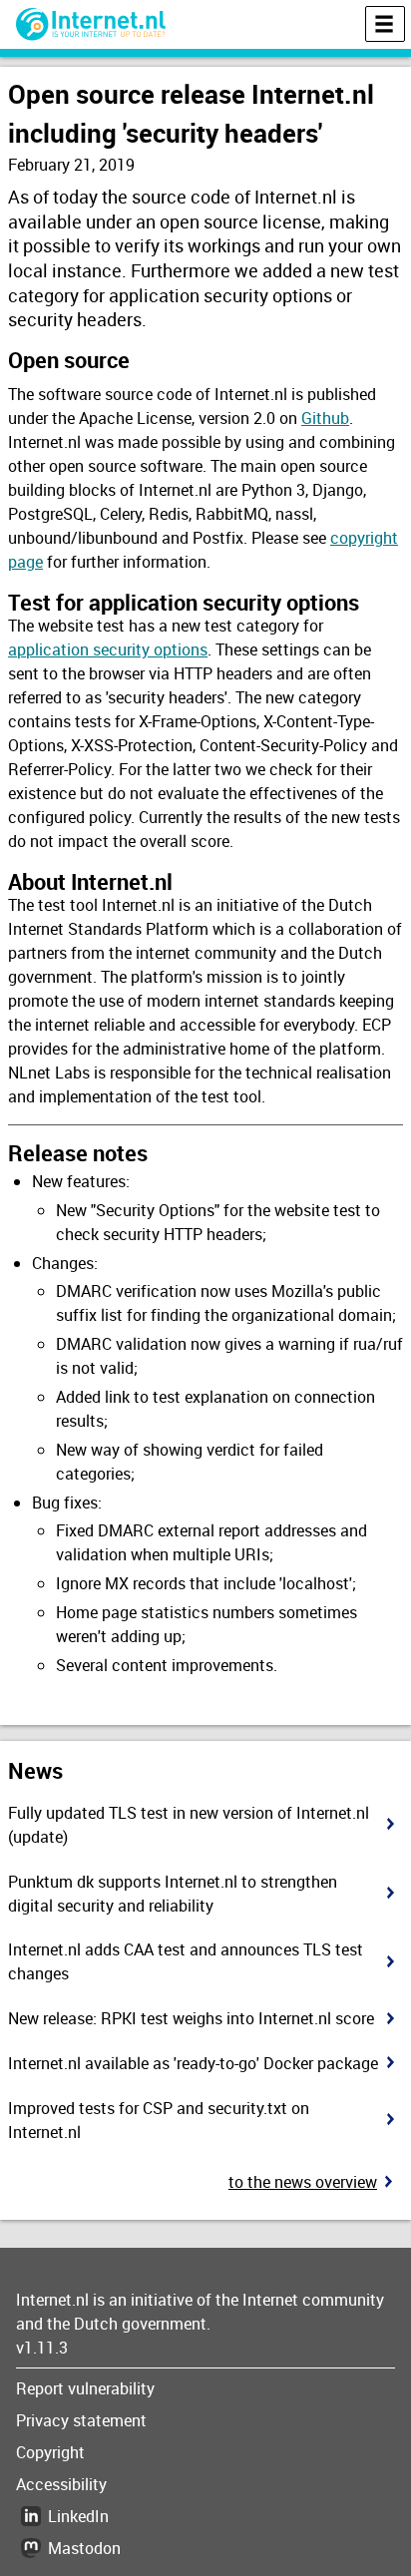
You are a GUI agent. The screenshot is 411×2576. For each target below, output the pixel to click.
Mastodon (84, 2548)
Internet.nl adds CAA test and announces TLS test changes (186, 1961)
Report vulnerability (85, 2388)
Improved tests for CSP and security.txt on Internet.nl (159, 2120)
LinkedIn (78, 2516)
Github (325, 418)
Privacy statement (81, 2420)
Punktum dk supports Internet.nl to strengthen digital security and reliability (173, 1894)
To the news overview (303, 2182)
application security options (108, 649)
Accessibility (61, 2484)
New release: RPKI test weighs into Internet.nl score (191, 2018)
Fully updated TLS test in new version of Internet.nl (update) (189, 1825)
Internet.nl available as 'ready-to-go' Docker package (193, 2063)
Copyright (50, 2452)
